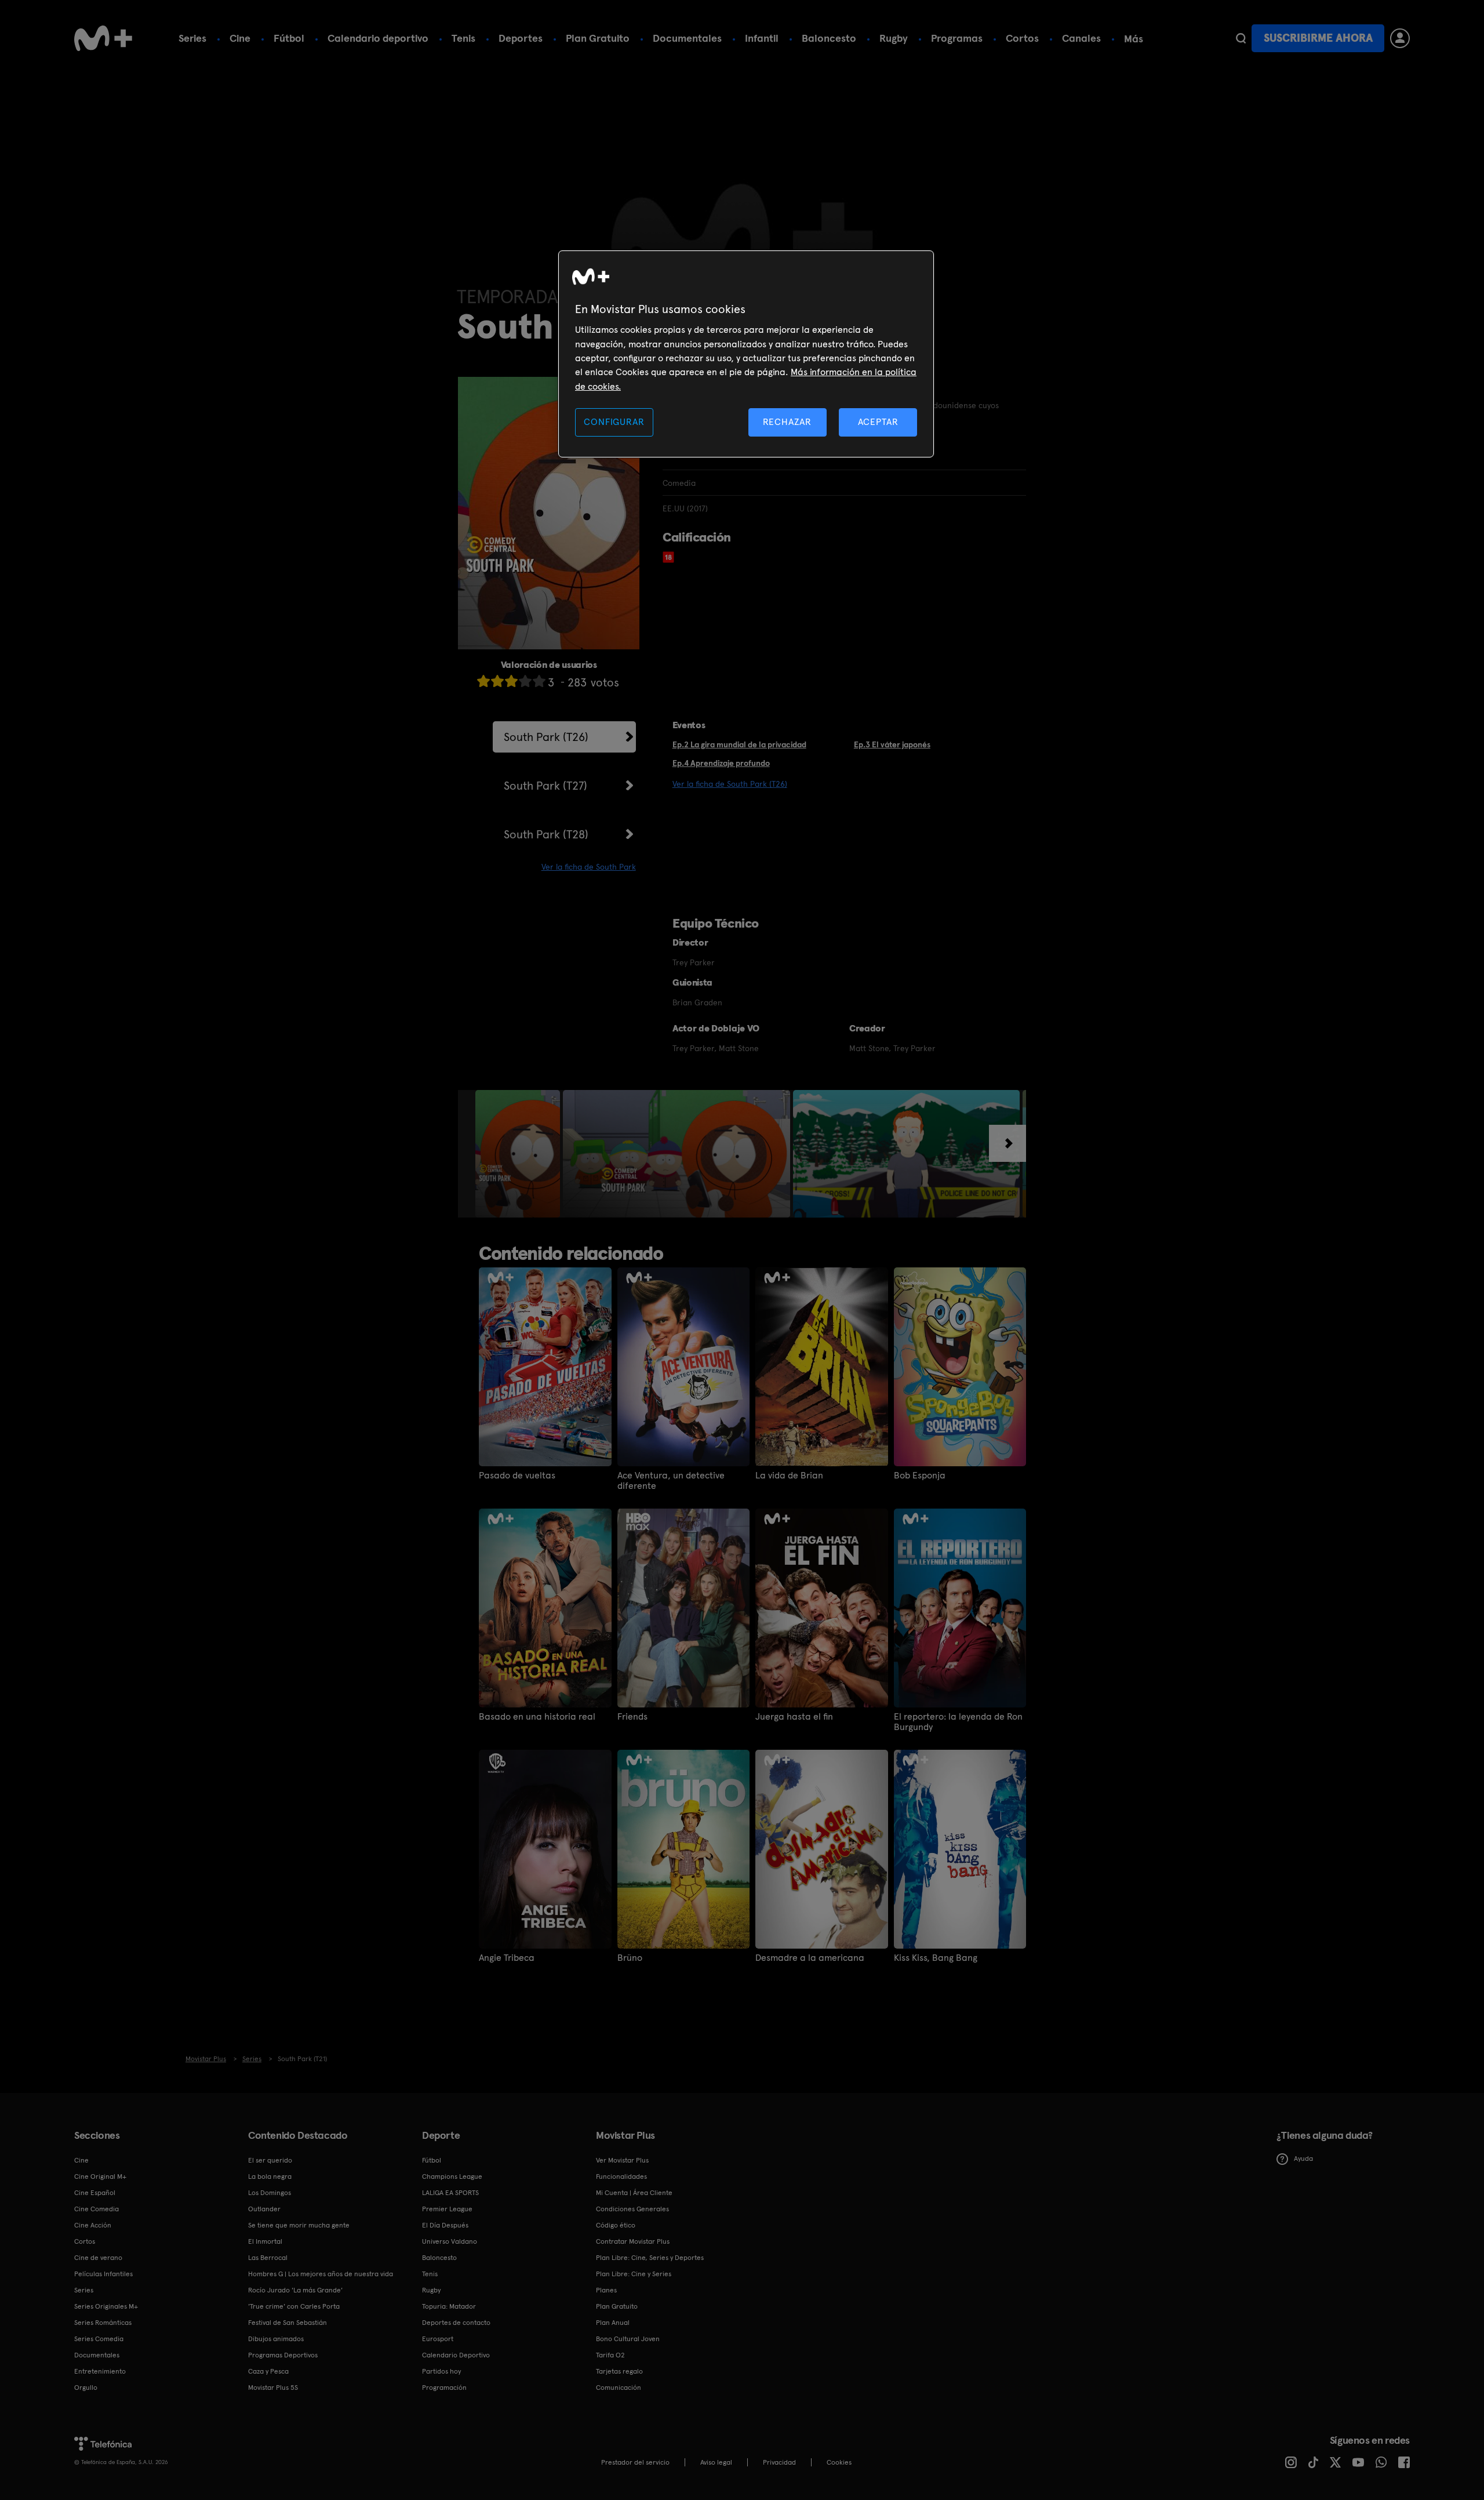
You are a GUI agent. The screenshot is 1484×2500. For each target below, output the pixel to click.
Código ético (616, 2225)
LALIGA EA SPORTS (450, 2193)
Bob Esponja (920, 1476)
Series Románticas (103, 2323)
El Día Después (445, 2225)
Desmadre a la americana (810, 1958)
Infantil (762, 38)
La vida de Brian (789, 1476)
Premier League (447, 2209)
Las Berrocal (268, 2258)
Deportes (521, 38)
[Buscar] (1241, 38)
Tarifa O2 (610, 2355)
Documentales (687, 38)
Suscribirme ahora (1318, 38)
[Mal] (497, 681)
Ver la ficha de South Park (589, 867)
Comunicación (619, 2388)
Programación (444, 2388)
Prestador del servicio (635, 2462)
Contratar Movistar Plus (633, 2241)
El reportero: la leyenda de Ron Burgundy (958, 1722)
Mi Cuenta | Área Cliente (634, 2193)
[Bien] (525, 681)
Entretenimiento (100, 2371)
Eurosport (438, 2339)
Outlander (264, 2209)
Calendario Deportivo (456, 2355)
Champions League (452, 2176)
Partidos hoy (441, 2371)
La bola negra (270, 2176)
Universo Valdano (450, 2241)
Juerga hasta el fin (794, 1717)
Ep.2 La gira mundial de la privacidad (739, 744)
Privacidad (779, 2462)
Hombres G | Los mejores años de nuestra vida (321, 2274)
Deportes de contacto (456, 2323)
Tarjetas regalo (619, 2371)
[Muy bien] (539, 681)
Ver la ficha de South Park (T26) (730, 784)
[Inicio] (103, 38)
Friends (632, 1717)
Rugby (894, 38)
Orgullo (86, 2388)
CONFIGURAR (614, 422)
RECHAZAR (787, 422)
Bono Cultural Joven (628, 2339)
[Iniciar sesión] (1400, 38)
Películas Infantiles (103, 2274)
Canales (1081, 38)
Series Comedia (99, 2339)
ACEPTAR (878, 422)
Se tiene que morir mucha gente (299, 2225)
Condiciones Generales (632, 2209)
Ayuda (1303, 2159)
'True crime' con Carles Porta (294, 2306)
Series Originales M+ (106, 2306)
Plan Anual (613, 2323)
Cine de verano (98, 2258)
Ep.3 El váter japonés (892, 744)
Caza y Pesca (268, 2371)
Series (192, 38)
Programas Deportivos (283, 2355)
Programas (957, 38)
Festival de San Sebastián (288, 2323)
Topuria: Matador (449, 2306)
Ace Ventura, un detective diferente (671, 1481)
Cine (240, 38)
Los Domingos (270, 2193)
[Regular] (511, 681)
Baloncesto (829, 38)
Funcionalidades (621, 2176)
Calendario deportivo (378, 38)
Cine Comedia (97, 2209)
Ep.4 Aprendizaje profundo (721, 763)
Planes (606, 2290)
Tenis (463, 38)
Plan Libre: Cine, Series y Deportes (650, 2258)
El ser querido (270, 2160)
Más (1134, 39)
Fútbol (289, 38)
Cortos (1022, 38)
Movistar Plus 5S (273, 2388)
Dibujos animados (276, 2339)
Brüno (630, 1958)
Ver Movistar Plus (622, 2160)
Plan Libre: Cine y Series (634, 2274)
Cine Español (95, 2193)
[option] (519, 1154)
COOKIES (839, 2462)
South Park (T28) (546, 834)
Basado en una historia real (537, 1717)
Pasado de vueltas (517, 1476)
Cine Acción (93, 2225)
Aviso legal (716, 2462)
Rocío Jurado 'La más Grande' (295, 2290)
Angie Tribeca (507, 1958)
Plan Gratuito (598, 38)
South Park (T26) (546, 737)
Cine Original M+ (100, 2176)
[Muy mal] (483, 681)
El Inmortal (265, 2241)
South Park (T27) (545, 786)
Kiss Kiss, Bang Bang (936, 1958)
